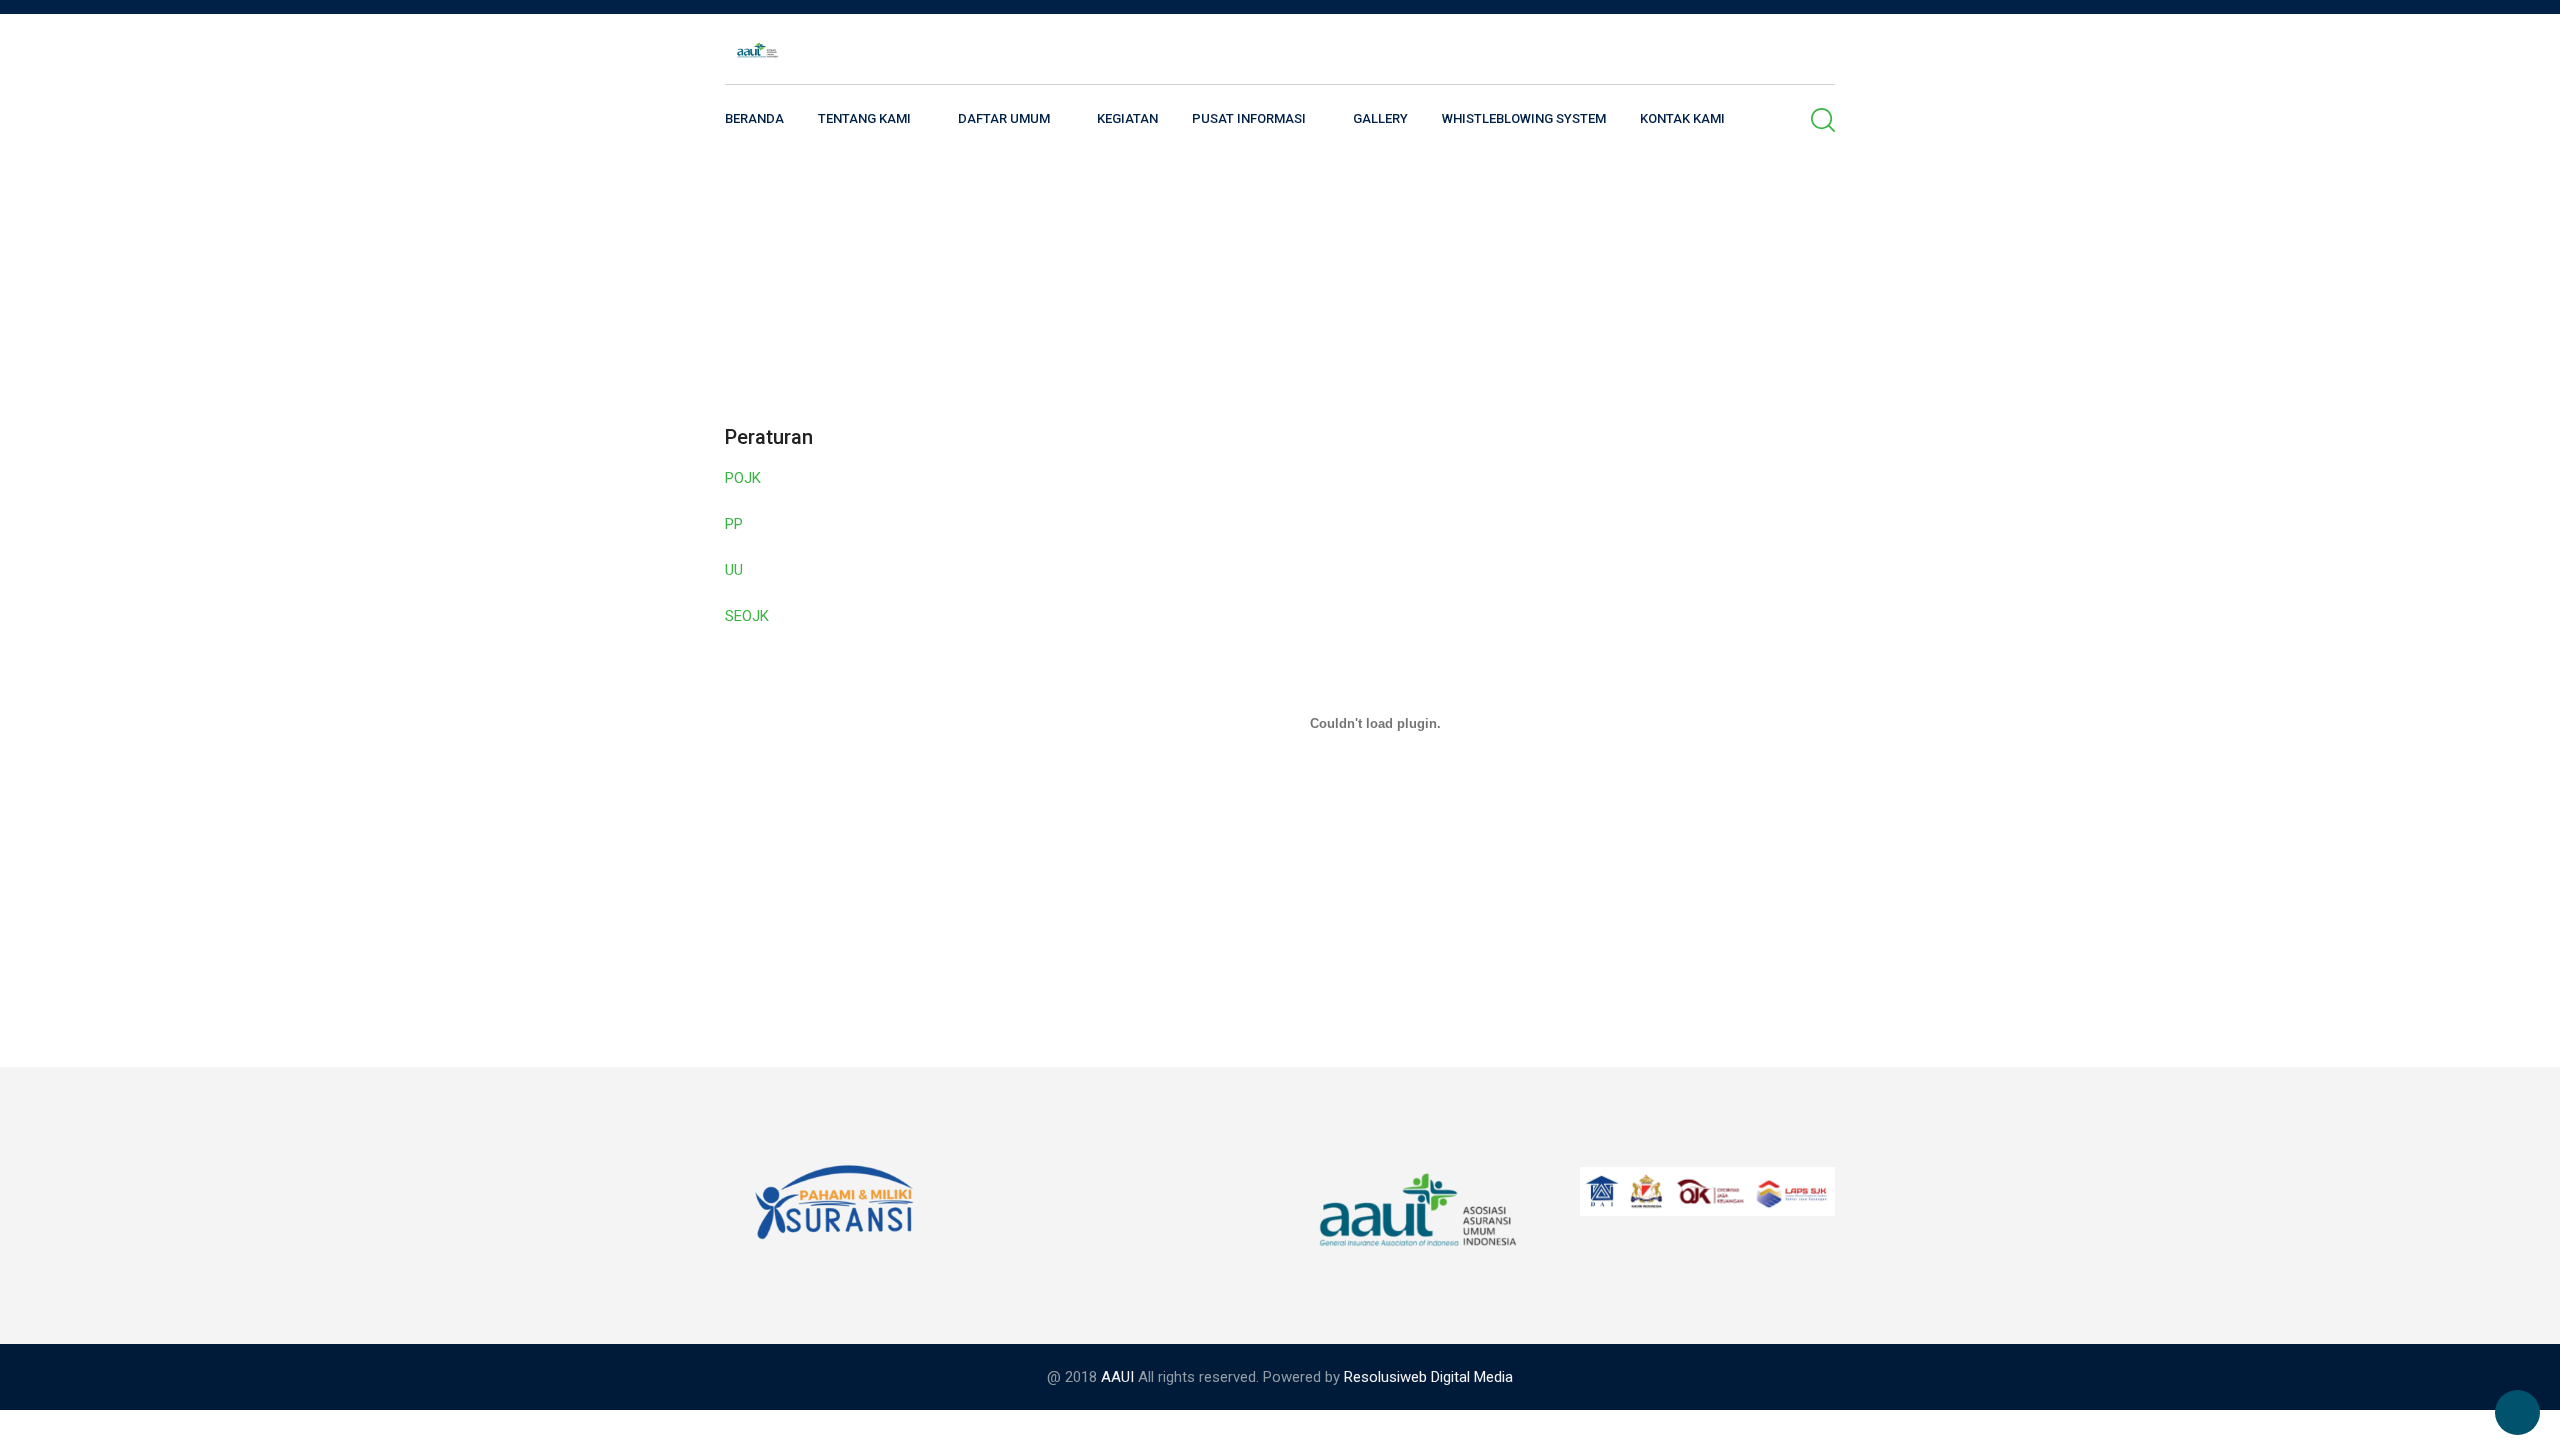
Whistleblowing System (1524, 118)
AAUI (1117, 1377)
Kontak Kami (1682, 118)
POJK (743, 478)
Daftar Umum (1004, 118)
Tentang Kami (864, 118)
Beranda (754, 118)
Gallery (1380, 118)
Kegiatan (1127, 118)
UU (734, 570)
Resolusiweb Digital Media (1428, 1377)
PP (734, 524)
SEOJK (747, 616)
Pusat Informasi (1249, 118)
